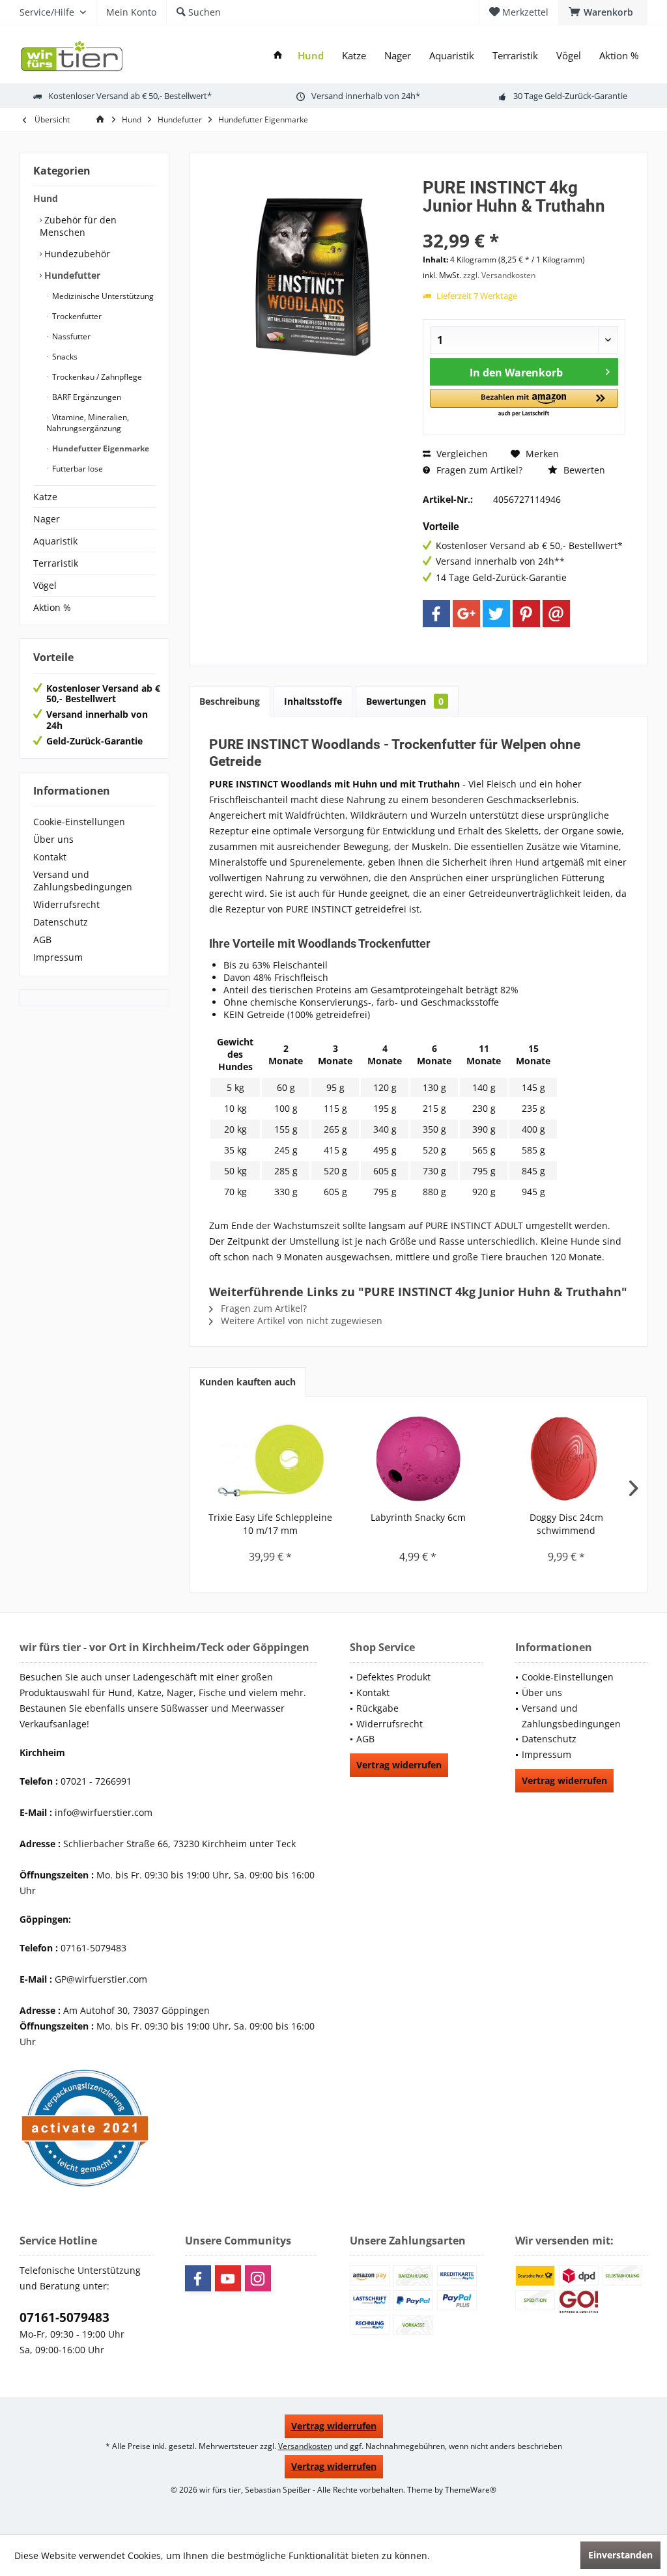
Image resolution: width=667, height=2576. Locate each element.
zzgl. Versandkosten (499, 275)
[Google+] (466, 614)
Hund (46, 198)
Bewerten (583, 470)
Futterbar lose (77, 469)
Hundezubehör (76, 254)
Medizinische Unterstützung (102, 296)
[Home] (278, 56)
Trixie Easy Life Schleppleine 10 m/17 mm (270, 1524)
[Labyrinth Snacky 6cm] (418, 1459)
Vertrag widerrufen (399, 1765)
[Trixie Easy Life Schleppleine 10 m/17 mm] (270, 1459)
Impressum (58, 957)
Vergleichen (461, 454)
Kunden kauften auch (248, 1382)
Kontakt (50, 857)
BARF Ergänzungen (86, 397)
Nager (47, 519)
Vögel (45, 585)
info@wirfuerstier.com (104, 1812)
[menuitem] (603, 12)
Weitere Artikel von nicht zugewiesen (300, 1321)
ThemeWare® (471, 2490)
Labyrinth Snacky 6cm (418, 1517)
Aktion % (52, 607)
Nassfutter (70, 336)
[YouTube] (228, 2278)
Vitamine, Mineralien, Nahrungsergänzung (88, 423)
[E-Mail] (556, 614)
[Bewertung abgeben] (524, 223)
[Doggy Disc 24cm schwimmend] (566, 1459)
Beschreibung (230, 701)
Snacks (64, 357)
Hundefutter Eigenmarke (100, 448)
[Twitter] (496, 614)
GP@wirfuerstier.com (101, 1979)
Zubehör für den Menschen (78, 226)
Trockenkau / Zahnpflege (96, 377)
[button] (524, 403)
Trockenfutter (76, 316)
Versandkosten (305, 2446)
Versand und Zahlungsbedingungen (83, 881)
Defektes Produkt (393, 1677)
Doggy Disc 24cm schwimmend (566, 1524)
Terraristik (56, 563)
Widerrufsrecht (66, 904)
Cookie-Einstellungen (79, 822)
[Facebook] (436, 614)
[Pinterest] (526, 614)
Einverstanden (620, 2555)
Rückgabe (377, 1708)
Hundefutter (71, 275)
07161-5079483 (64, 2317)
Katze (45, 497)
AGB (42, 940)
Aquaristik (55, 541)
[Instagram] (258, 2278)
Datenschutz (61, 922)
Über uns (53, 839)
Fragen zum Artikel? (478, 470)
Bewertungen (405, 701)
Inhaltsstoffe (313, 701)
